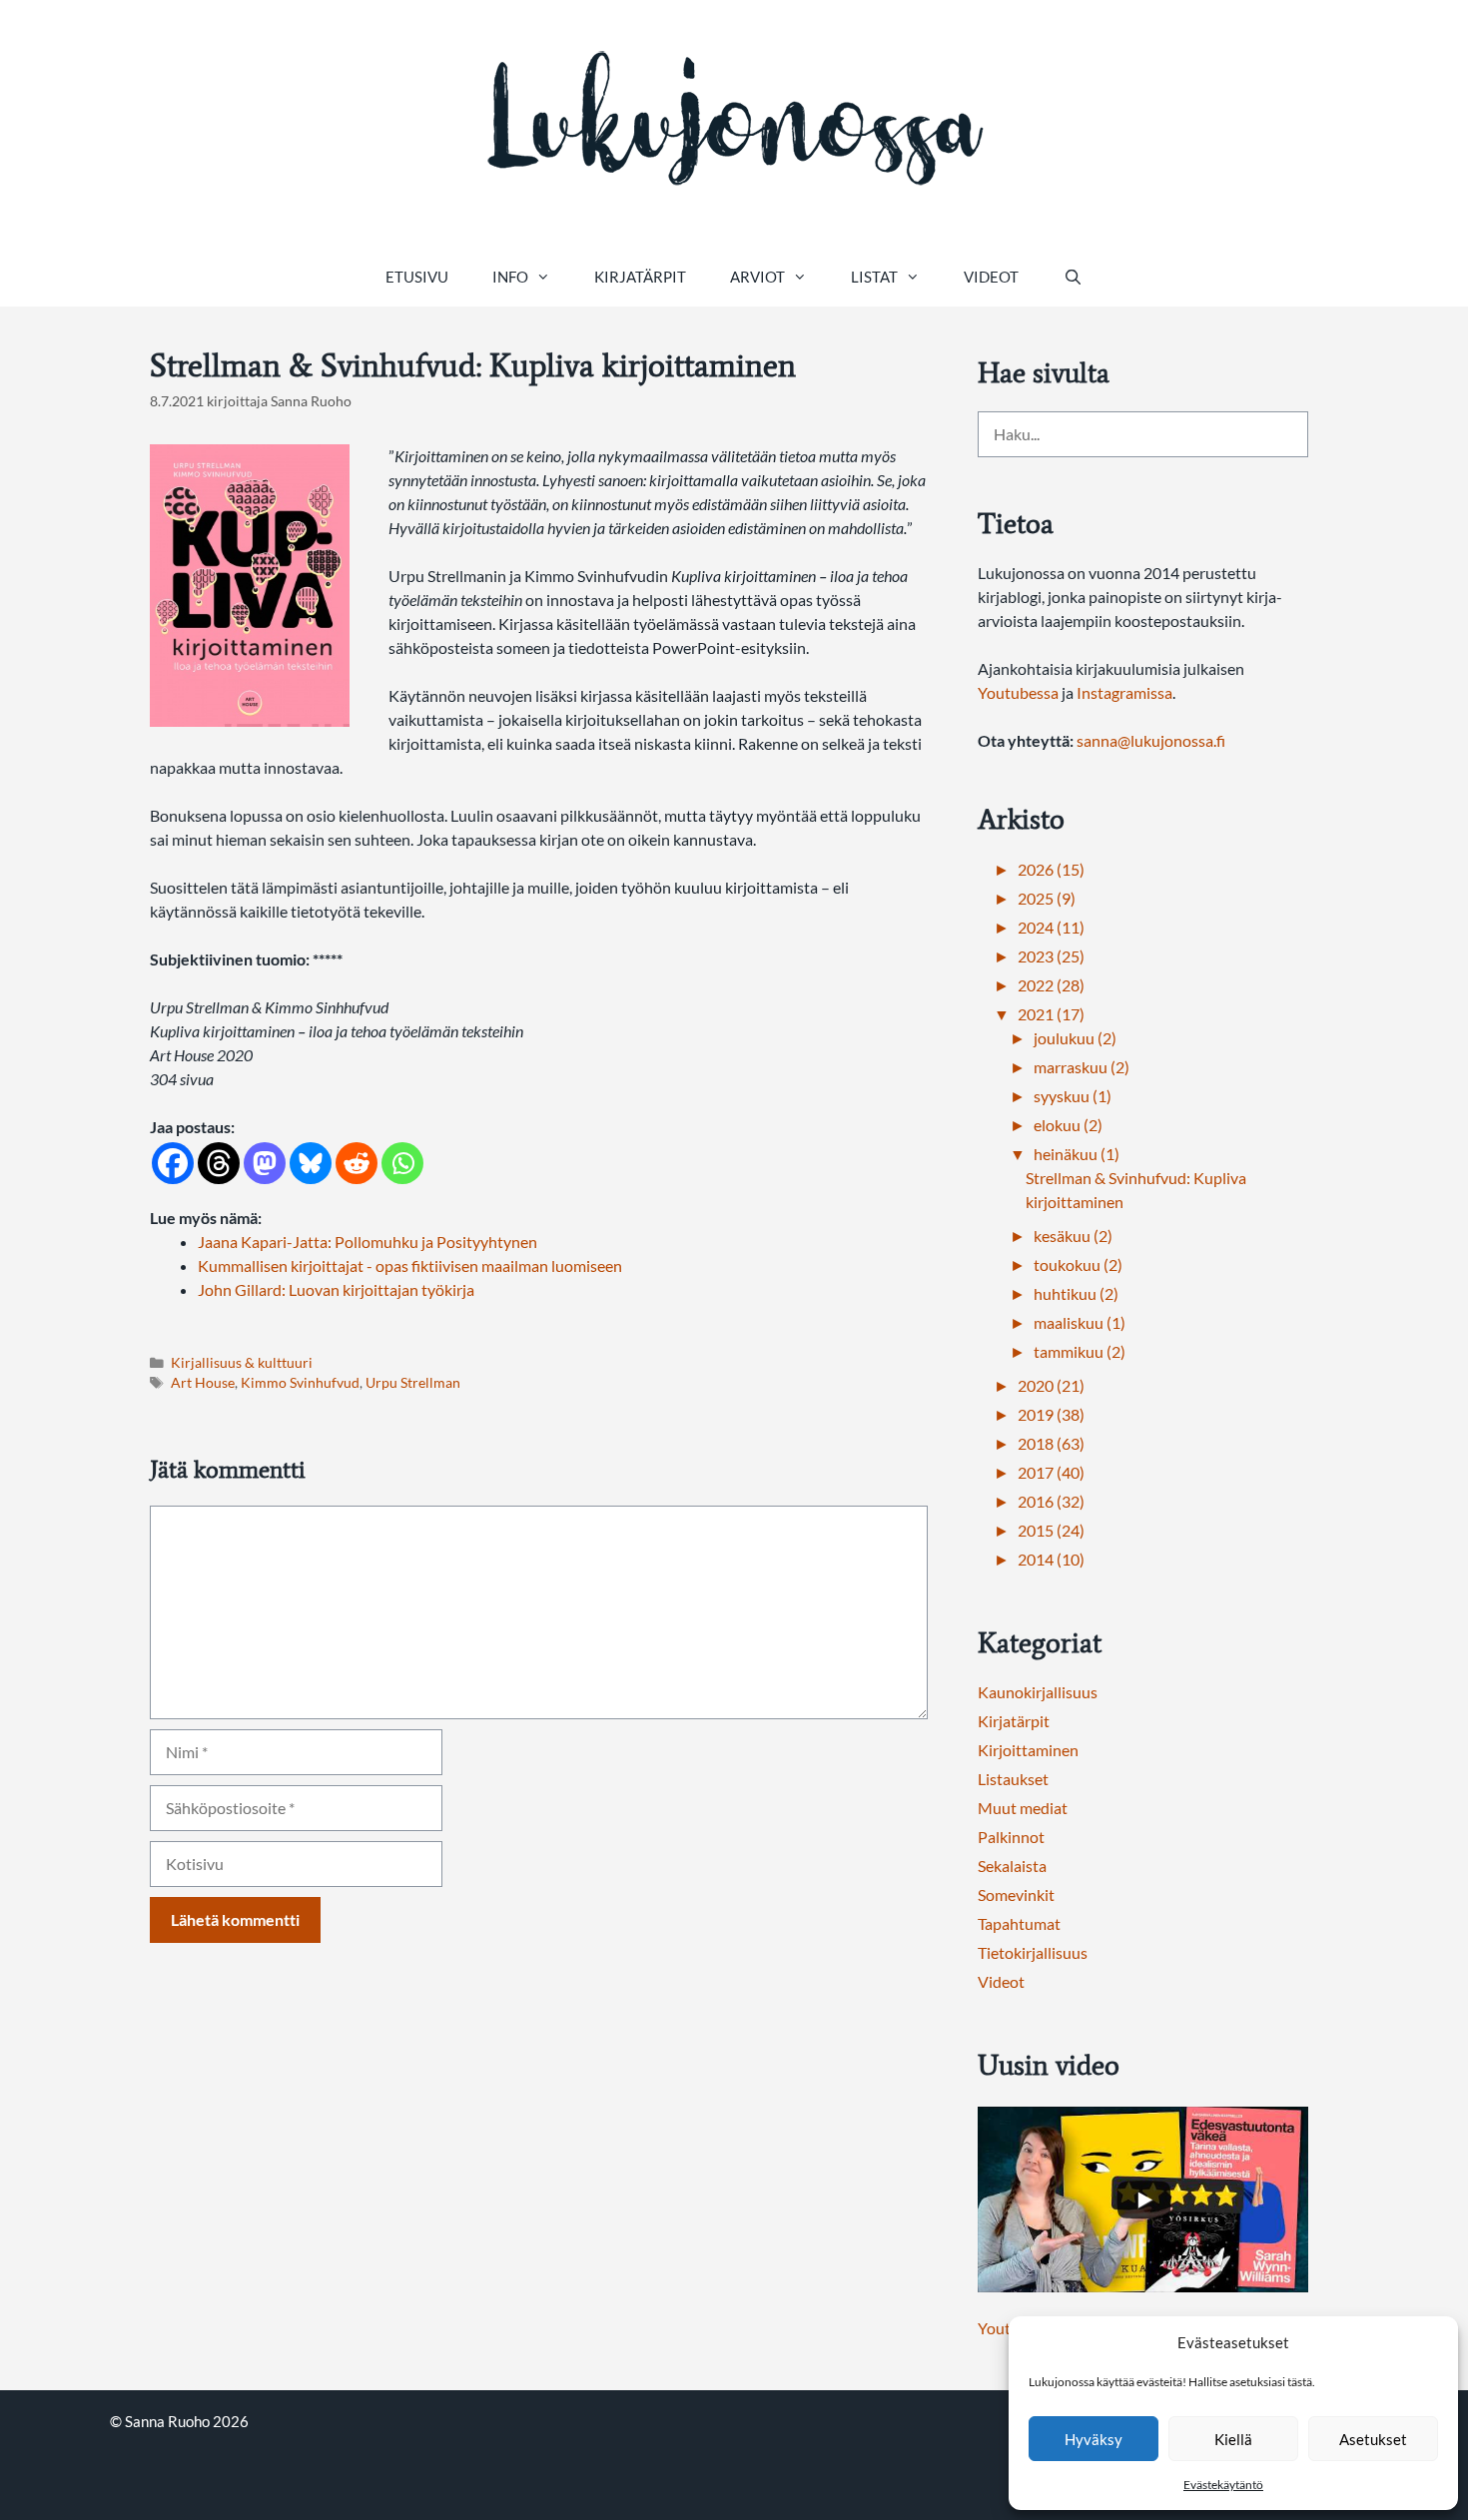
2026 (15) (1051, 869)
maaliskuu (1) (1080, 1322)
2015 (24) (1051, 1530)
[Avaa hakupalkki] (1072, 277)
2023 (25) (1051, 956)
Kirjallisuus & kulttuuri (242, 1363)
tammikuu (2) (1080, 1351)
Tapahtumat (1019, 1923)
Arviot (757, 277)
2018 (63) (1051, 1443)
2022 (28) (1051, 985)
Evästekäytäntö (1223, 2485)
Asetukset (1373, 2439)
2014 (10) (1051, 1559)
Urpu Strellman (413, 1383)
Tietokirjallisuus (1033, 1952)
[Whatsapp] (402, 1163)
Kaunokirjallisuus (1038, 1692)
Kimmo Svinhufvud (300, 1383)
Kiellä (1233, 2439)
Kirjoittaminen (1028, 1750)
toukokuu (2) (1078, 1264)
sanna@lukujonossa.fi (1151, 740)
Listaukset (1013, 1779)
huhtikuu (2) (1076, 1293)
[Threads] (219, 1163)
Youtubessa (1020, 692)
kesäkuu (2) (1073, 1236)
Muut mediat (1023, 1808)
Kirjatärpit (640, 277)
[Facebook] (173, 1163)
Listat (874, 277)
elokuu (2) (1068, 1125)
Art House (203, 1383)
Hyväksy (1094, 2439)
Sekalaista (1012, 1866)
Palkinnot (1011, 1837)
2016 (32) (1051, 1501)
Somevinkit (1016, 1894)
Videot (991, 277)
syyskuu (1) (1073, 1096)
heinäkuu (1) (1077, 1154)
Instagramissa (1124, 692)
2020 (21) (1051, 1385)
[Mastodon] (265, 1163)
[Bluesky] (311, 1163)
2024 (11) (1051, 927)
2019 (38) (1051, 1414)
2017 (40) (1051, 1472)
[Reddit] (357, 1163)
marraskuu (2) (1082, 1067)
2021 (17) (1051, 1014)
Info (510, 277)
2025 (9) (1047, 898)
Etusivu (417, 277)
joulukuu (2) (1075, 1038)
